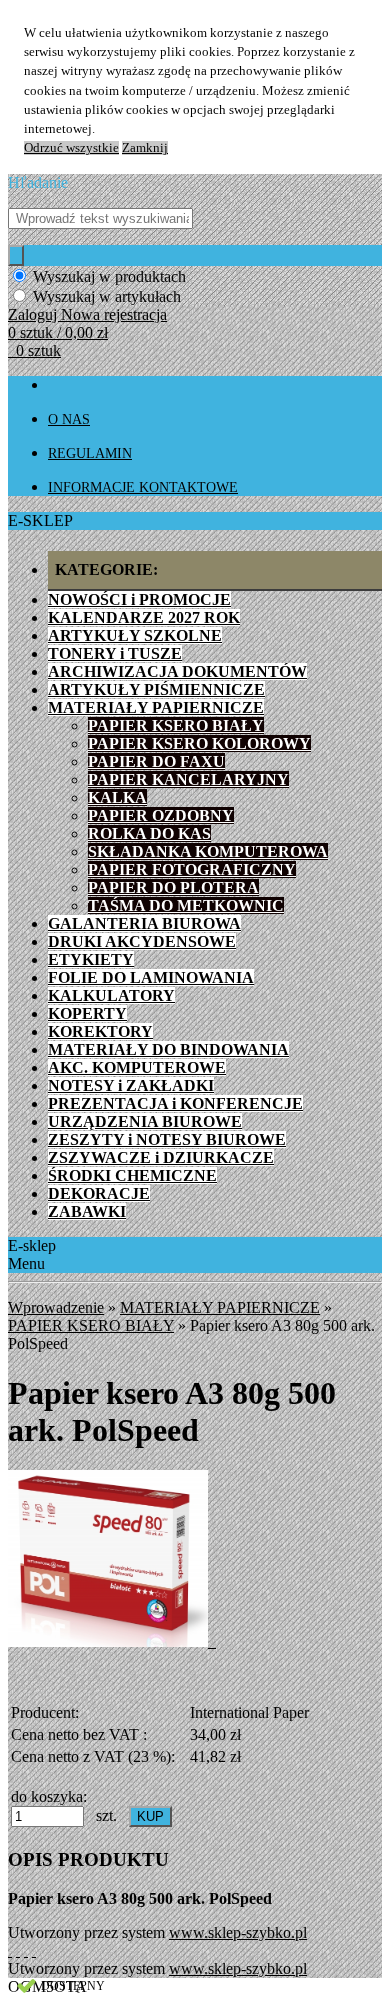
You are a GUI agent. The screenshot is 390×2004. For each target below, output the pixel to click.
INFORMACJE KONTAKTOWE (143, 487)
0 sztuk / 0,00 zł (58, 332)
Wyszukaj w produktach (109, 276)
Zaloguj (34, 314)
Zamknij (145, 148)
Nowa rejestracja (114, 314)
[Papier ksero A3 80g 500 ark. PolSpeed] (112, 1641)
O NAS (69, 419)
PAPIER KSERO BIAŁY (91, 1325)
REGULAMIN (90, 453)
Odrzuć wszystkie (71, 148)
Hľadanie (38, 182)
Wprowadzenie (56, 1307)
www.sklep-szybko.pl (238, 1932)
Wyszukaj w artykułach (107, 296)
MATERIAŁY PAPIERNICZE (220, 1307)
